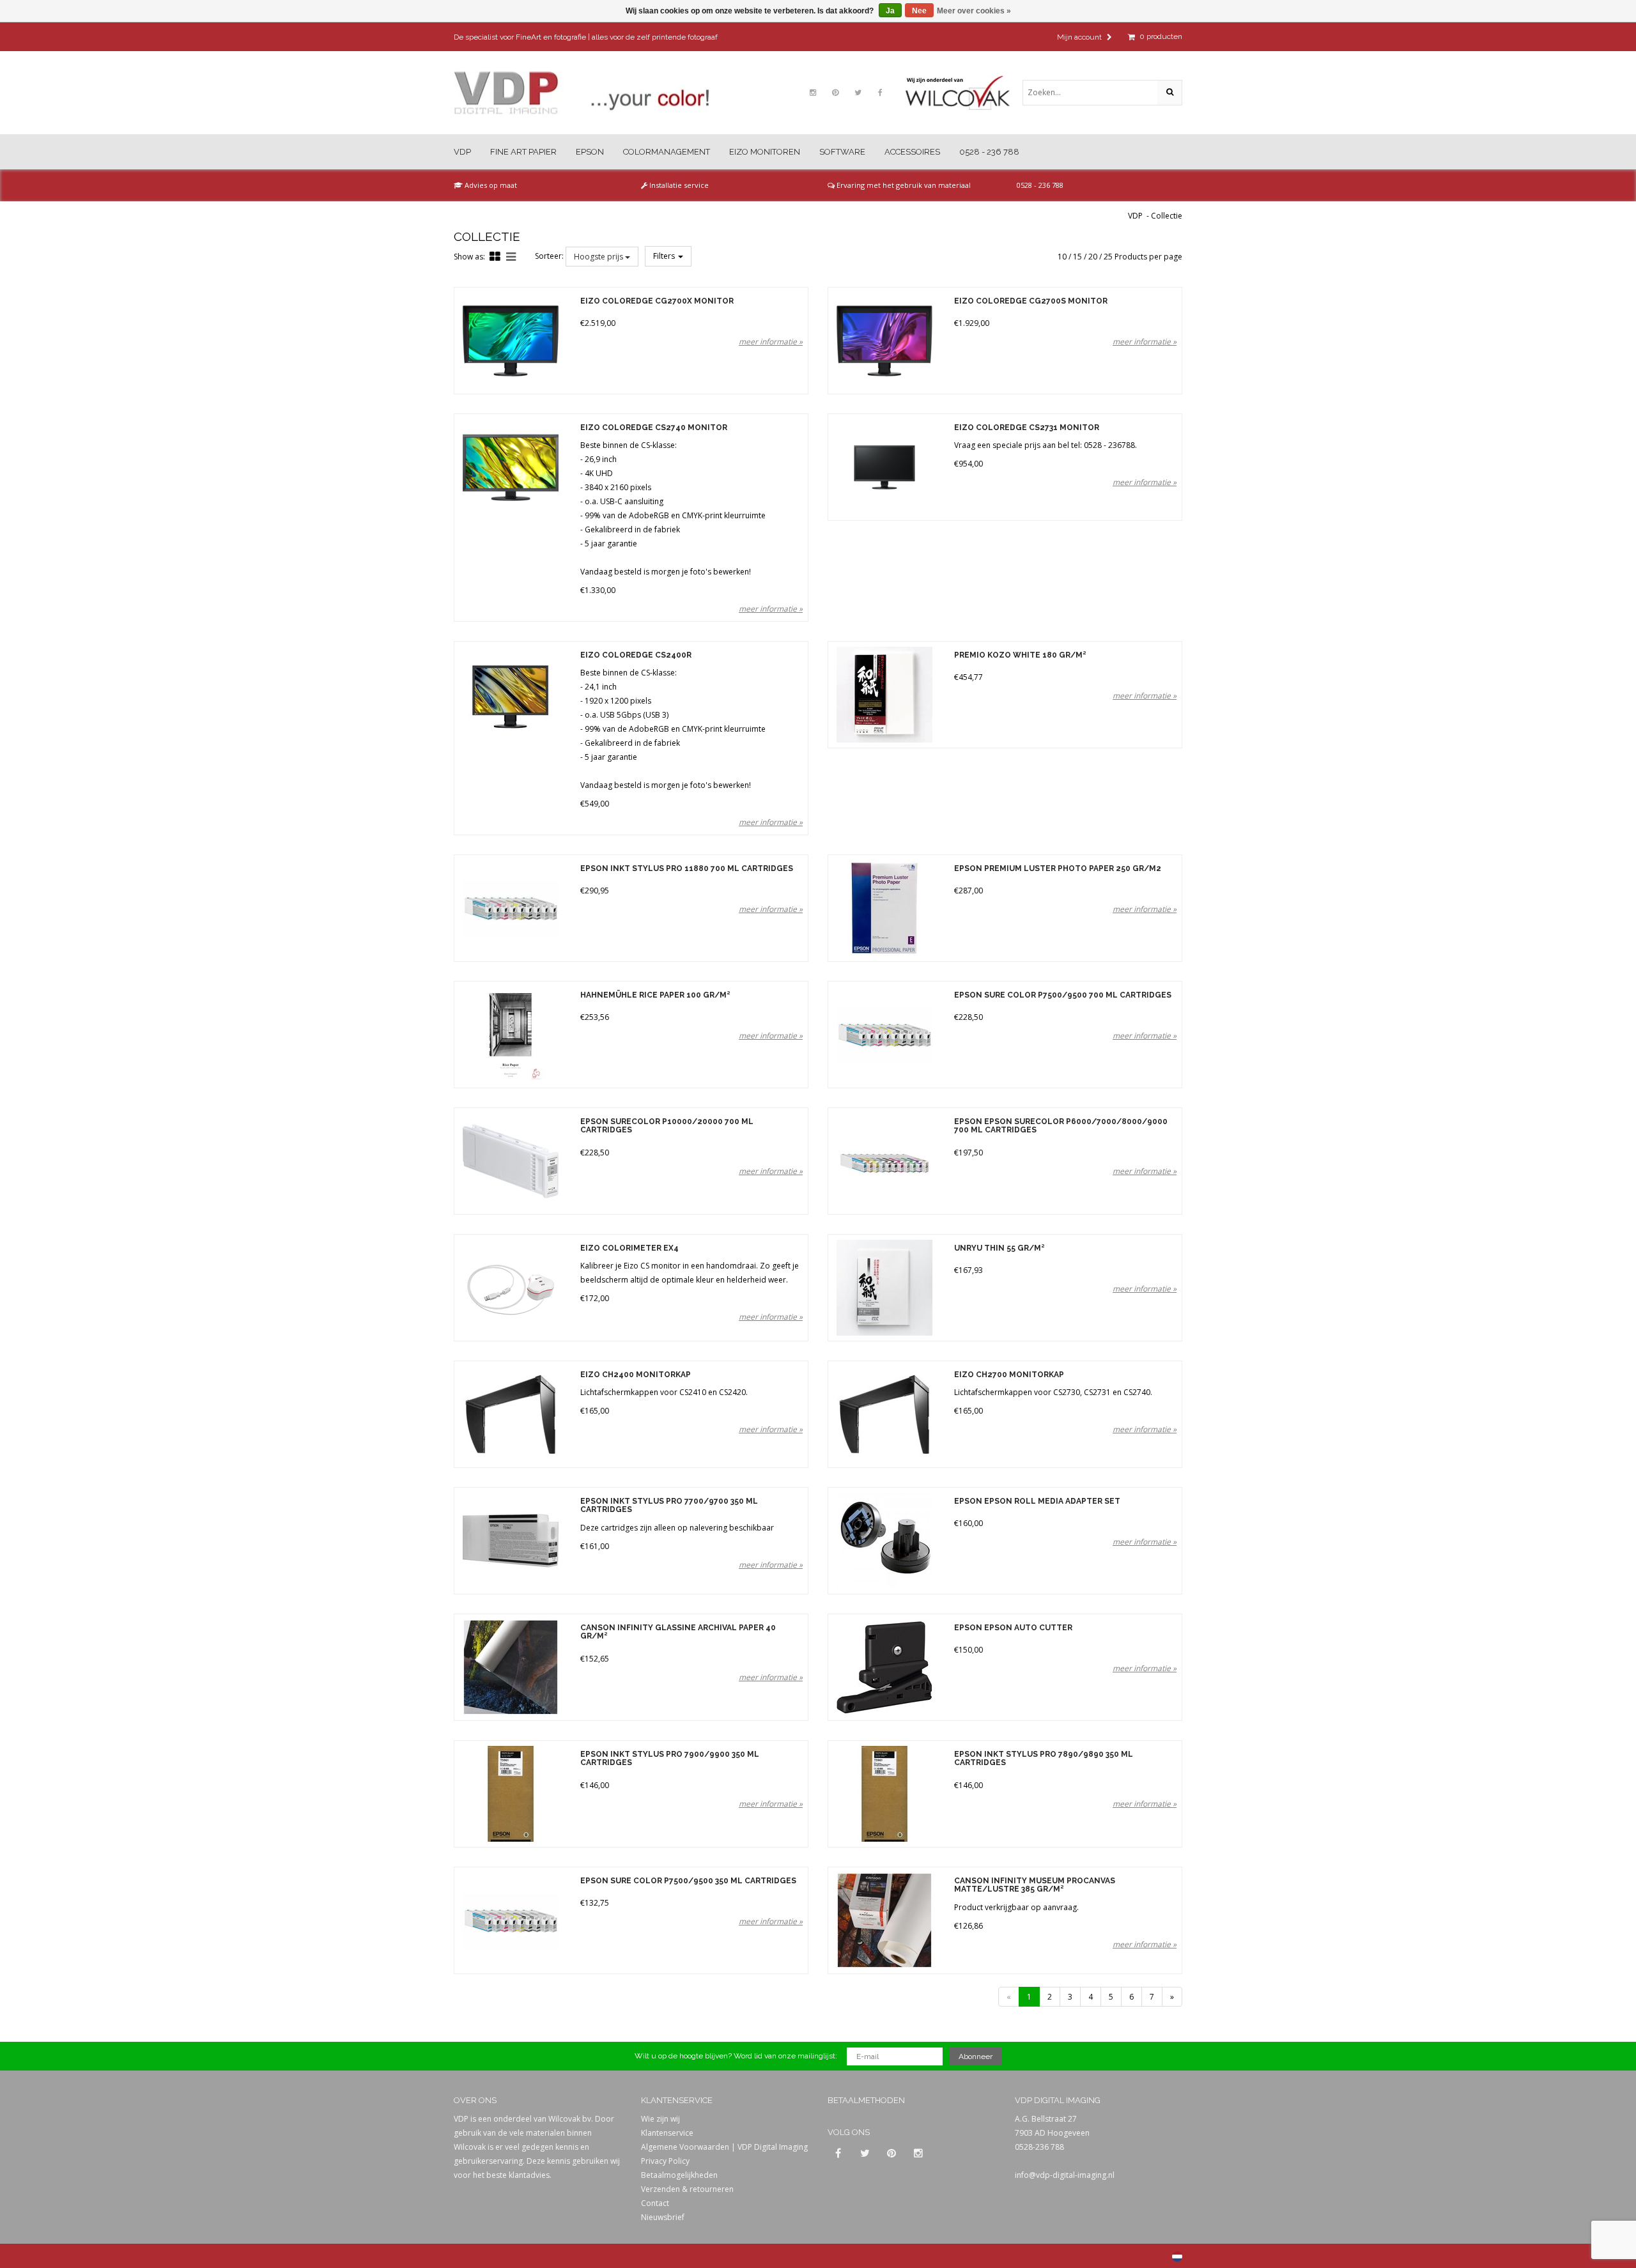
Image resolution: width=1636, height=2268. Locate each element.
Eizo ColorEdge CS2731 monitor (1027, 428)
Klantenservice (667, 2133)
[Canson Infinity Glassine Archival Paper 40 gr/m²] (510, 1667)
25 (1108, 257)
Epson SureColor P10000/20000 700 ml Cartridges (667, 1126)
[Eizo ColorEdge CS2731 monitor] (884, 467)
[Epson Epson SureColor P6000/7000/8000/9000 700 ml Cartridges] (884, 1161)
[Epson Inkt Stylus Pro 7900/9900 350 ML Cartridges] (510, 1794)
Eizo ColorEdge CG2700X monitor (657, 301)
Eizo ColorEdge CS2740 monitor (654, 428)
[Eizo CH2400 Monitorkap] (510, 1414)
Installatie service (678, 185)
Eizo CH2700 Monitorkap (1009, 1375)
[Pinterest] (835, 93)
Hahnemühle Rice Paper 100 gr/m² (655, 995)
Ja (890, 11)
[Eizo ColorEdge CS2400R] (510, 695)
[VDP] (582, 93)
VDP (462, 152)
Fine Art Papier (523, 152)
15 (1077, 257)
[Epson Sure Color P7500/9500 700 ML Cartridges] (884, 1035)
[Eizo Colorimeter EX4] (510, 1288)
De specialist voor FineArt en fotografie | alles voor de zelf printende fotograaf (586, 37)
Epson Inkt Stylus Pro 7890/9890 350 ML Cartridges (1044, 1759)
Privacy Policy (665, 2161)
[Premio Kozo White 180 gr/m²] (884, 695)
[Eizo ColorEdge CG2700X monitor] (510, 341)
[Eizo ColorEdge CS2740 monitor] (510, 467)
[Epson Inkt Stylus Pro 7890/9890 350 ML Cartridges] (884, 1794)
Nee (919, 11)
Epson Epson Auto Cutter (1013, 1628)
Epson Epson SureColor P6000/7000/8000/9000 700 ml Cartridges (1061, 1126)
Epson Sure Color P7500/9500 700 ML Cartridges (1063, 995)
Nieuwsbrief (663, 2217)
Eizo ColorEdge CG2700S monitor (1031, 301)
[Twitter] (858, 93)
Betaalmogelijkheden (679, 2175)
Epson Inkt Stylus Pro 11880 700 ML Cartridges (687, 869)
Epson (590, 152)
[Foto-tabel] (495, 256)
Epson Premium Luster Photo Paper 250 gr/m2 (1058, 869)
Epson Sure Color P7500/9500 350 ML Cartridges (688, 1881)
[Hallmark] (964, 93)
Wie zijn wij (660, 2119)
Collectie (1167, 216)
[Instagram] (813, 93)
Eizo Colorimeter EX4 (629, 1248)
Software (842, 152)
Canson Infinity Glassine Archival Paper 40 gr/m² (678, 1632)
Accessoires (912, 152)
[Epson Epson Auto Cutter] (884, 1667)
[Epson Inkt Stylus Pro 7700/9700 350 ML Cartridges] (510, 1541)
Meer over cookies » (974, 11)
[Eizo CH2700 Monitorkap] (884, 1414)
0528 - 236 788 (989, 152)
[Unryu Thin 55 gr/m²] (884, 1288)
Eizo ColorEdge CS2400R (636, 655)
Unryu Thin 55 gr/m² (999, 1248)
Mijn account (1080, 37)
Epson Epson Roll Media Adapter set (1037, 1501)
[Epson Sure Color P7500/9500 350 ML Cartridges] (510, 1920)
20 (1093, 257)
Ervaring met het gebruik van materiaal (903, 185)
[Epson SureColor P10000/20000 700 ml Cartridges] (510, 1161)
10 (1062, 257)
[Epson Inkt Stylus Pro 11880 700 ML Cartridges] (510, 908)
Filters (665, 256)
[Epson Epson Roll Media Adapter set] (884, 1541)
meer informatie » (771, 342)
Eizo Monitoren (765, 152)
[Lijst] (511, 256)
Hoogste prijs (599, 257)
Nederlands (1177, 2256)
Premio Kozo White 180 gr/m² (1020, 655)
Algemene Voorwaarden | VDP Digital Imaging (724, 2147)
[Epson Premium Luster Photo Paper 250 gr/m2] (884, 908)
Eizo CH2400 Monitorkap (636, 1375)
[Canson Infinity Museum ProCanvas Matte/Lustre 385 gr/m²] (884, 1920)
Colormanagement (667, 152)
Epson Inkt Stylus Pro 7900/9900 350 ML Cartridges (670, 1759)
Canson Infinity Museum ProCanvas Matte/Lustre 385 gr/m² (1035, 1885)
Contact (655, 2203)
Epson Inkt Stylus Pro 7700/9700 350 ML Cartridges (669, 1506)
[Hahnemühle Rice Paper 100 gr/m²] (510, 1035)
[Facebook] (880, 93)
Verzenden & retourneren (687, 2189)
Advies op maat (490, 185)
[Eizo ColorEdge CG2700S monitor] (884, 341)
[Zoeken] (1169, 93)
